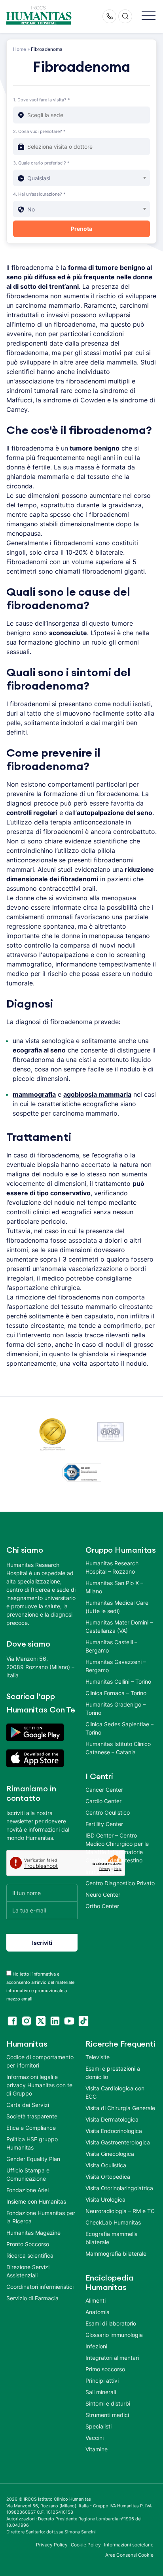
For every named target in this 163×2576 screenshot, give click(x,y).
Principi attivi (102, 2381)
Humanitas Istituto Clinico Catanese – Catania (118, 1748)
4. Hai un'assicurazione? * (39, 194)
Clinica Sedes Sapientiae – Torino (119, 1728)
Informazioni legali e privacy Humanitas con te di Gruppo (39, 2085)
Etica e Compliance (31, 2128)
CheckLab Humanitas (113, 2222)
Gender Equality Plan (33, 2159)
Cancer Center (104, 1790)
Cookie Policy (86, 2545)
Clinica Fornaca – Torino (116, 1693)
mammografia (34, 1094)
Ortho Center (102, 1906)
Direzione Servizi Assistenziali (28, 2271)
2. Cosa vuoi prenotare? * (39, 131)
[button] (149, 16)
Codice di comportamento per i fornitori (40, 2061)
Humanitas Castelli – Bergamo (111, 1646)
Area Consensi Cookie (129, 2555)
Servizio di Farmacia (32, 2298)
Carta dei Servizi (28, 2105)
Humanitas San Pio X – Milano (114, 1587)
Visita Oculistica (106, 2165)
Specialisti (99, 2426)
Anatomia (98, 2312)
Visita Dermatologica (112, 2119)
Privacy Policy (52, 2545)
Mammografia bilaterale (116, 2254)
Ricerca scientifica (30, 2255)
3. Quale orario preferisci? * (41, 163)
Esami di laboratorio (111, 2323)
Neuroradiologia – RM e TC (120, 2211)
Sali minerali (101, 2392)
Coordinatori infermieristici (40, 2287)
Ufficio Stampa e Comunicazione (28, 2174)
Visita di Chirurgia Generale (120, 2108)
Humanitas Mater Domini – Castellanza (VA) (119, 1626)
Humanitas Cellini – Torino (118, 1682)
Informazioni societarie (129, 2545)
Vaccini (95, 2438)
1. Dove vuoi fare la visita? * (42, 100)
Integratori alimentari (112, 2358)
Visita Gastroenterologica (118, 2142)
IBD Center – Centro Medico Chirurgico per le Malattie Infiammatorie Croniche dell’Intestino (117, 1848)
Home (20, 49)
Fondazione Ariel (27, 2190)
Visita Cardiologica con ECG (115, 2092)
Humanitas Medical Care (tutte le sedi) (117, 1607)
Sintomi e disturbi (108, 2403)
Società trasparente (32, 2116)
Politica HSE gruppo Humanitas (32, 2143)
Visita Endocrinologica (114, 2131)
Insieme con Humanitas (36, 2201)
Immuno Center (105, 1872)
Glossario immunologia (114, 2335)
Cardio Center (103, 1801)
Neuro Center (103, 1895)
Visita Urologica (105, 2199)
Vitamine (97, 2449)
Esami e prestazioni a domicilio (113, 2073)
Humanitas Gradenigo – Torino (116, 1709)
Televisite (98, 2057)
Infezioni (96, 2346)
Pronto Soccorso (28, 2244)
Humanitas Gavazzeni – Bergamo (116, 1666)
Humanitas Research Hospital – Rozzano (112, 1567)
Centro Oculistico (108, 1812)
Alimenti (96, 2300)
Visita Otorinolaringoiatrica (119, 2188)
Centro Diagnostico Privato (120, 1883)
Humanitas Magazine (33, 2233)
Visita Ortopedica (108, 2177)
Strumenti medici (107, 2415)
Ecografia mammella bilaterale (112, 2238)
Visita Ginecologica (110, 2154)
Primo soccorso (105, 2369)
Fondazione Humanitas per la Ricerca (41, 2217)
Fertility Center (104, 1824)
